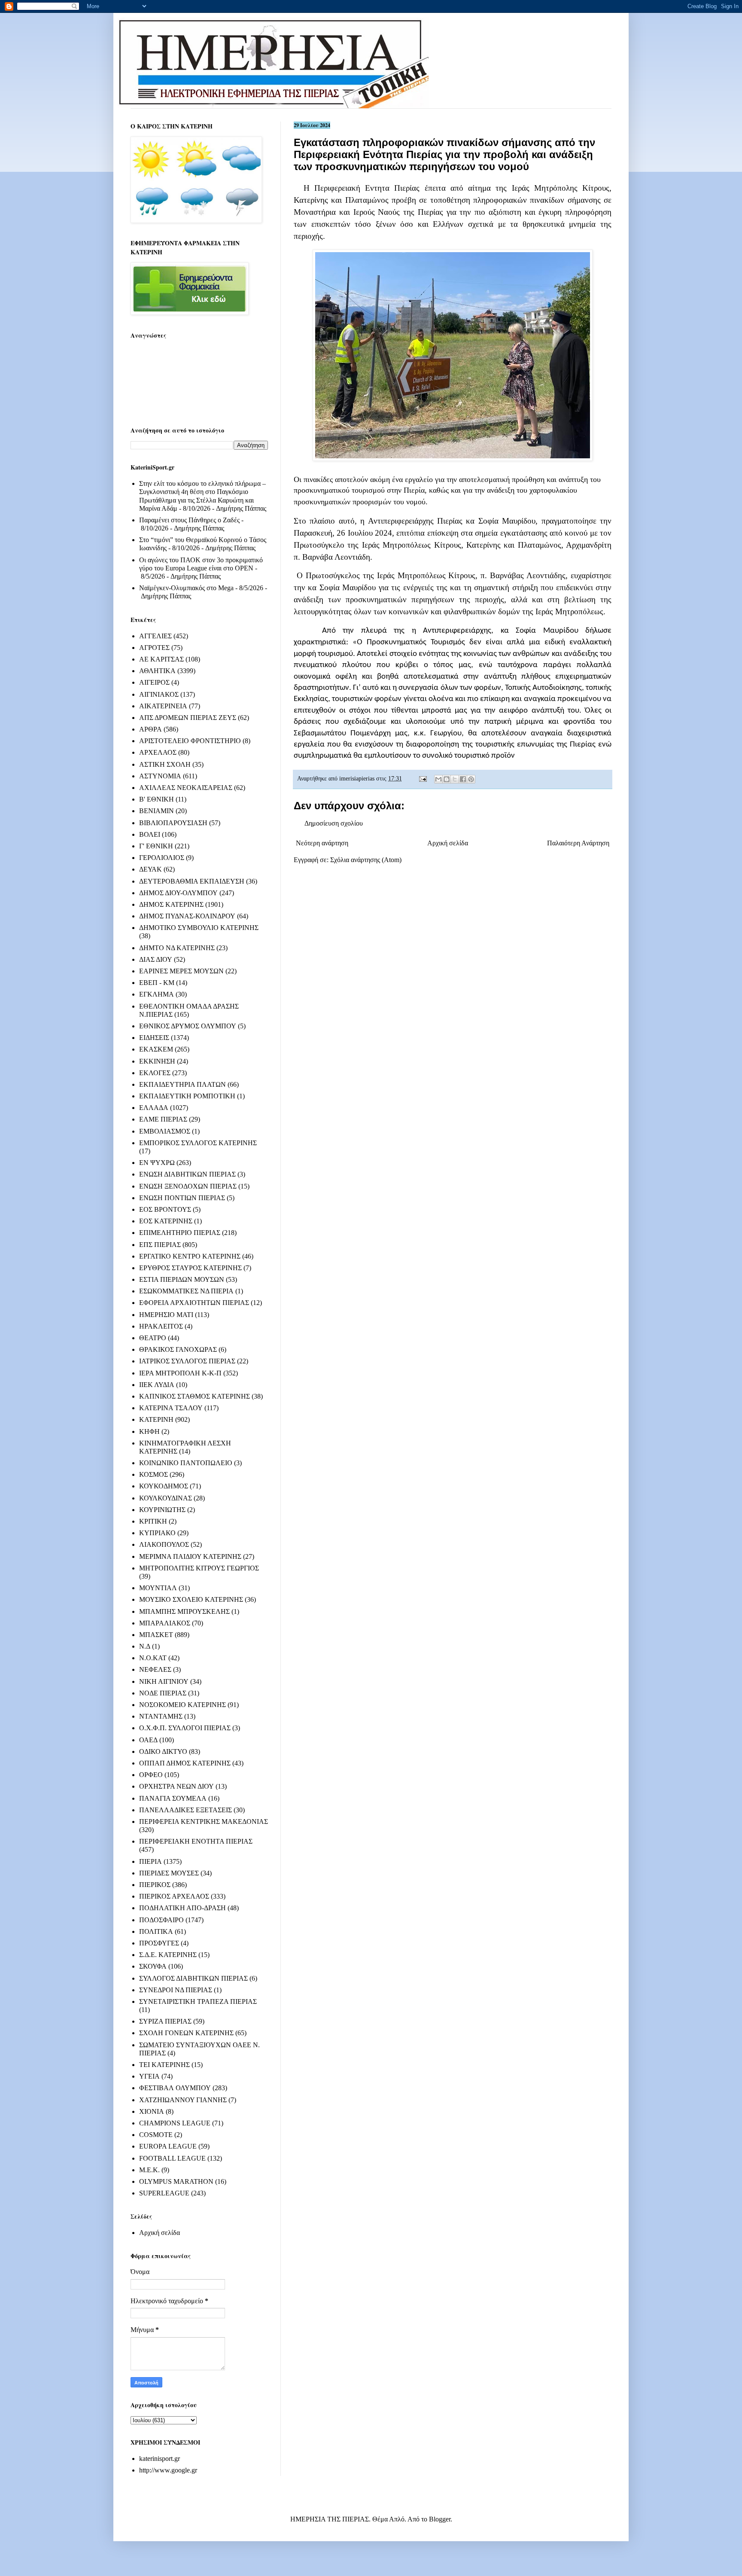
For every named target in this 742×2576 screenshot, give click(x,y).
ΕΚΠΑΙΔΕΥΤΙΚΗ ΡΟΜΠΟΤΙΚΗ (187, 1096)
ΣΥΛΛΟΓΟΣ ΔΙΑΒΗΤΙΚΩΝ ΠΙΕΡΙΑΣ (193, 1978)
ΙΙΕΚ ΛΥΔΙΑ (157, 1385)
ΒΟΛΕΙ (150, 834)
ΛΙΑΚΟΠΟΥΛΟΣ (164, 1544)
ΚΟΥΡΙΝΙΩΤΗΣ (162, 1510)
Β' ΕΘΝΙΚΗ (157, 799)
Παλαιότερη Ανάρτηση (578, 843)
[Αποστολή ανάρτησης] (422, 778)
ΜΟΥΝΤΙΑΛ (158, 1588)
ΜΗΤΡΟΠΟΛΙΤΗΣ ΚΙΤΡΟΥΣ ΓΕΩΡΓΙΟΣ (199, 1568)
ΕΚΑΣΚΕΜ (156, 1049)
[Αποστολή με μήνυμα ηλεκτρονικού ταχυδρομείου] (438, 779)
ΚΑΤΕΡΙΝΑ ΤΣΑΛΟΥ (171, 1408)
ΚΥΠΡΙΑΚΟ (157, 1533)
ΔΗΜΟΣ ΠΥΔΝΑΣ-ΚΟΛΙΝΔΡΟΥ (187, 916)
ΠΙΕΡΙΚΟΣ (155, 1885)
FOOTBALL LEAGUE (172, 2158)
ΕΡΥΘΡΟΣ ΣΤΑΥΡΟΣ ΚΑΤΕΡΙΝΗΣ (190, 1268)
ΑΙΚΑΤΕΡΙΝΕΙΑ (163, 706)
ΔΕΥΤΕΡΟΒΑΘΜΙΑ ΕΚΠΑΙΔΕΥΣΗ (192, 881)
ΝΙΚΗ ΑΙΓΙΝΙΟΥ (164, 1681)
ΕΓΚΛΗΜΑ (157, 994)
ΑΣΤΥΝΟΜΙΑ (160, 776)
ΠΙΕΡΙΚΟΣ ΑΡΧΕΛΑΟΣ (174, 1896)
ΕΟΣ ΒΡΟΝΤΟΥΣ (165, 1209)
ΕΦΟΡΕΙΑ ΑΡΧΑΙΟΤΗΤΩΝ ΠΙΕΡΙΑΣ (194, 1303)
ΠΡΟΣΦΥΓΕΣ (159, 1943)
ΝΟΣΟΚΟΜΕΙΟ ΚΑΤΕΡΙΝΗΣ (182, 1705)
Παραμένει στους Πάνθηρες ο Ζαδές (189, 520)
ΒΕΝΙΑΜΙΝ (157, 811)
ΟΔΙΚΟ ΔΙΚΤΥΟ (163, 1751)
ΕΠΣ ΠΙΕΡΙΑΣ (160, 1245)
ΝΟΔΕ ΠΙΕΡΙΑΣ (163, 1693)
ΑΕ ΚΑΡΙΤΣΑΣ (161, 659)
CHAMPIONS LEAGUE (175, 2123)
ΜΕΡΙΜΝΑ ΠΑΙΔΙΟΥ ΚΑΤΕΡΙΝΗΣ (190, 1556)
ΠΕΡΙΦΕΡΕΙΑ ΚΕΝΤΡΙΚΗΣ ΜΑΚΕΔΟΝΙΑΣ (204, 1821)
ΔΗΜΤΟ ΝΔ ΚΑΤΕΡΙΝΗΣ (177, 948)
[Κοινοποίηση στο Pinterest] (471, 779)
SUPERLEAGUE (164, 2193)
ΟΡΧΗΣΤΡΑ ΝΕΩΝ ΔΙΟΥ (176, 1786)
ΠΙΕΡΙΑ (151, 1861)
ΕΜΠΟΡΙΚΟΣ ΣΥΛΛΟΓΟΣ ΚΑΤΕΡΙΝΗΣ (198, 1143)
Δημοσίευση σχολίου (334, 823)
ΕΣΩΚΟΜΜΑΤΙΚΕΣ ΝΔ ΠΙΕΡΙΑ (186, 1291)
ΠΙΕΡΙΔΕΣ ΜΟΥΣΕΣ (169, 1873)
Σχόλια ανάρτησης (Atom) (366, 860)
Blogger (440, 2519)
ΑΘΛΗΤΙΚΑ (157, 671)
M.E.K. (149, 2170)
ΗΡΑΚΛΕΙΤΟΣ (161, 1326)
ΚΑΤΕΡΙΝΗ (156, 1419)
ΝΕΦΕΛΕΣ (155, 1669)
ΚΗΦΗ (149, 1431)
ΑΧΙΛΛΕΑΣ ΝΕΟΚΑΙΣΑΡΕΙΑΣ (186, 788)
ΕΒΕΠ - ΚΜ (157, 983)
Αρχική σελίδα (448, 843)
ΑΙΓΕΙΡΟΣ (154, 682)
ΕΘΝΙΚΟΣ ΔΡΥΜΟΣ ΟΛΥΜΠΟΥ (188, 1026)
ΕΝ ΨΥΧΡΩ (157, 1163)
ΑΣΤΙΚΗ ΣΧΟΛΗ (165, 764)
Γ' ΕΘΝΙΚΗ (156, 846)
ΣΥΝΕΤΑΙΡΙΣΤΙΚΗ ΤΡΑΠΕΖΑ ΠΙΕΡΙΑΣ (198, 2001)
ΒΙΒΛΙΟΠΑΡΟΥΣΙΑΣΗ (173, 823)
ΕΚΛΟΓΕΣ (155, 1073)
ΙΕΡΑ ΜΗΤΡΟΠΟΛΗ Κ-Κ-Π (180, 1373)
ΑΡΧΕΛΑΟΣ (158, 752)
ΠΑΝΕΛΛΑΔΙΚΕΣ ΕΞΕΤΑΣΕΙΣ (185, 1810)
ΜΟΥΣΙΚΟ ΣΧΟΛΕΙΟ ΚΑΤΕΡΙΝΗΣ (191, 1599)
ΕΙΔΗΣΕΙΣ (154, 1038)
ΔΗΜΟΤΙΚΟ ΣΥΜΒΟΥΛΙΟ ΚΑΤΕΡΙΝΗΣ (199, 928)
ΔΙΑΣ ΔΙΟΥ (156, 959)
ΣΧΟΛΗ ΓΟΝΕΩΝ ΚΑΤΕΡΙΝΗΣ (186, 2033)
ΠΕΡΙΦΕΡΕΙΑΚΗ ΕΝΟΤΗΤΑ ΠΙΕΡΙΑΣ (196, 1841)
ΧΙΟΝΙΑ (152, 2111)
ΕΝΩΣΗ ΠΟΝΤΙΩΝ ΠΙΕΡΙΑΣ (182, 1198)
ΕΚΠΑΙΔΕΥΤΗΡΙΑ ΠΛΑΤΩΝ (182, 1084)
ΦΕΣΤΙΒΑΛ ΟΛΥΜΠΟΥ (175, 2088)
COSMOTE (156, 2135)
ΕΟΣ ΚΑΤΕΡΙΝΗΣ (166, 1221)
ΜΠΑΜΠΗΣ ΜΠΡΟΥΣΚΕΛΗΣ (184, 1611)
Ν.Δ (145, 1646)
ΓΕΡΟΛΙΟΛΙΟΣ (162, 858)
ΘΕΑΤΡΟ (153, 1338)
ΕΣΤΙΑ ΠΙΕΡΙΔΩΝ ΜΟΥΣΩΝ (182, 1279)
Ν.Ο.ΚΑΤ (153, 1658)
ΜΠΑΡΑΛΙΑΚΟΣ (165, 1623)
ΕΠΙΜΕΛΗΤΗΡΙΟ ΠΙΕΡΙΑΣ (180, 1233)
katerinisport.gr (160, 2459)
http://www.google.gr (168, 2470)
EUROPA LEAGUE (168, 2146)
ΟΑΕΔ (148, 1740)
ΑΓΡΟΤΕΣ (154, 648)
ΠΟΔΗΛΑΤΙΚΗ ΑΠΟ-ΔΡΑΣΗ (182, 1908)
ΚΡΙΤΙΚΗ (153, 1521)
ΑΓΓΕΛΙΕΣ (155, 636)
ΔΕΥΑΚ (151, 869)
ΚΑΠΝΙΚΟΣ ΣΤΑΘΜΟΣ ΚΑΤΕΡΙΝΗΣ (195, 1396)
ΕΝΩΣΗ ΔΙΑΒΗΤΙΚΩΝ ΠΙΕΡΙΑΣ (187, 1174)
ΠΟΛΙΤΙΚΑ (156, 1931)
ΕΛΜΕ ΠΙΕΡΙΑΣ (163, 1119)
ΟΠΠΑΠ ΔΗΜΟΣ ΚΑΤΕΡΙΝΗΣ (185, 1763)
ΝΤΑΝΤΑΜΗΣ (161, 1716)
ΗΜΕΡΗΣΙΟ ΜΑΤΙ (166, 1315)
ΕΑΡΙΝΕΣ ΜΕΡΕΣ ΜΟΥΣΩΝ (181, 971)
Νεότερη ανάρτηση (322, 843)
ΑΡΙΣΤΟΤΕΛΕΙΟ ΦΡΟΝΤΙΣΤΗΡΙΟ (190, 741)
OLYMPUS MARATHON (176, 2181)
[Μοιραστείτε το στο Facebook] (463, 779)
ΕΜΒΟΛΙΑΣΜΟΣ (165, 1131)
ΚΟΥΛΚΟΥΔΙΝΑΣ (166, 1498)
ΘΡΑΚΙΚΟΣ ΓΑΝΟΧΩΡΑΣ (178, 1349)
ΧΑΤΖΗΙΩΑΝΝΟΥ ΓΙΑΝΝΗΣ (183, 2100)
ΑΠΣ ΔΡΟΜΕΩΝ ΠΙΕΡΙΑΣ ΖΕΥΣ (188, 718)
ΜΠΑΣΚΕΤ (156, 1635)
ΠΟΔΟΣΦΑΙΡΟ (161, 1920)
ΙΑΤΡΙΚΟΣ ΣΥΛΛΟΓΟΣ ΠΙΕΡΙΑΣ (187, 1361)
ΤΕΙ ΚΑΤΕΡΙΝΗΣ (164, 2065)
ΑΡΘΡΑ (151, 729)
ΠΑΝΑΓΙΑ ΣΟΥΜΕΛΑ (173, 1798)
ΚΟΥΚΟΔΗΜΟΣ (164, 1486)
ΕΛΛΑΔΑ (154, 1108)
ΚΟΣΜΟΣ (154, 1474)
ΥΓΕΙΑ (149, 2076)
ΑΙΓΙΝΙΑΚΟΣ (159, 694)
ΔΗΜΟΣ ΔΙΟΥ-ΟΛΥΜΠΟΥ (178, 893)
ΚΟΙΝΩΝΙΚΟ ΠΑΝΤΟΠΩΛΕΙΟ (186, 1463)
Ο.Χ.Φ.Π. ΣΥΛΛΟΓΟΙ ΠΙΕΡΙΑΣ (185, 1728)
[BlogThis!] (447, 779)
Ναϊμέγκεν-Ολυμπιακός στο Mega (186, 588)
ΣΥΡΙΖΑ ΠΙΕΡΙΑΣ (165, 2021)
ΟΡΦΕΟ (151, 1775)
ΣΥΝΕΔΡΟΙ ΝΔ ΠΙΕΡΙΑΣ (176, 1990)
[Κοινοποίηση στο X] (455, 779)
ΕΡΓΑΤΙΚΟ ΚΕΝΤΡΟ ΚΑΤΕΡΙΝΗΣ (190, 1256)
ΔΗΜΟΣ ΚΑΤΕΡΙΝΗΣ (171, 904)
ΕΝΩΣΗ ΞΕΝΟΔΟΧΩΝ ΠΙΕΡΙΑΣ (188, 1186)
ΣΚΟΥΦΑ (153, 1966)
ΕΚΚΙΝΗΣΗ (157, 1061)
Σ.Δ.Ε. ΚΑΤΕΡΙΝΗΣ (168, 1955)
